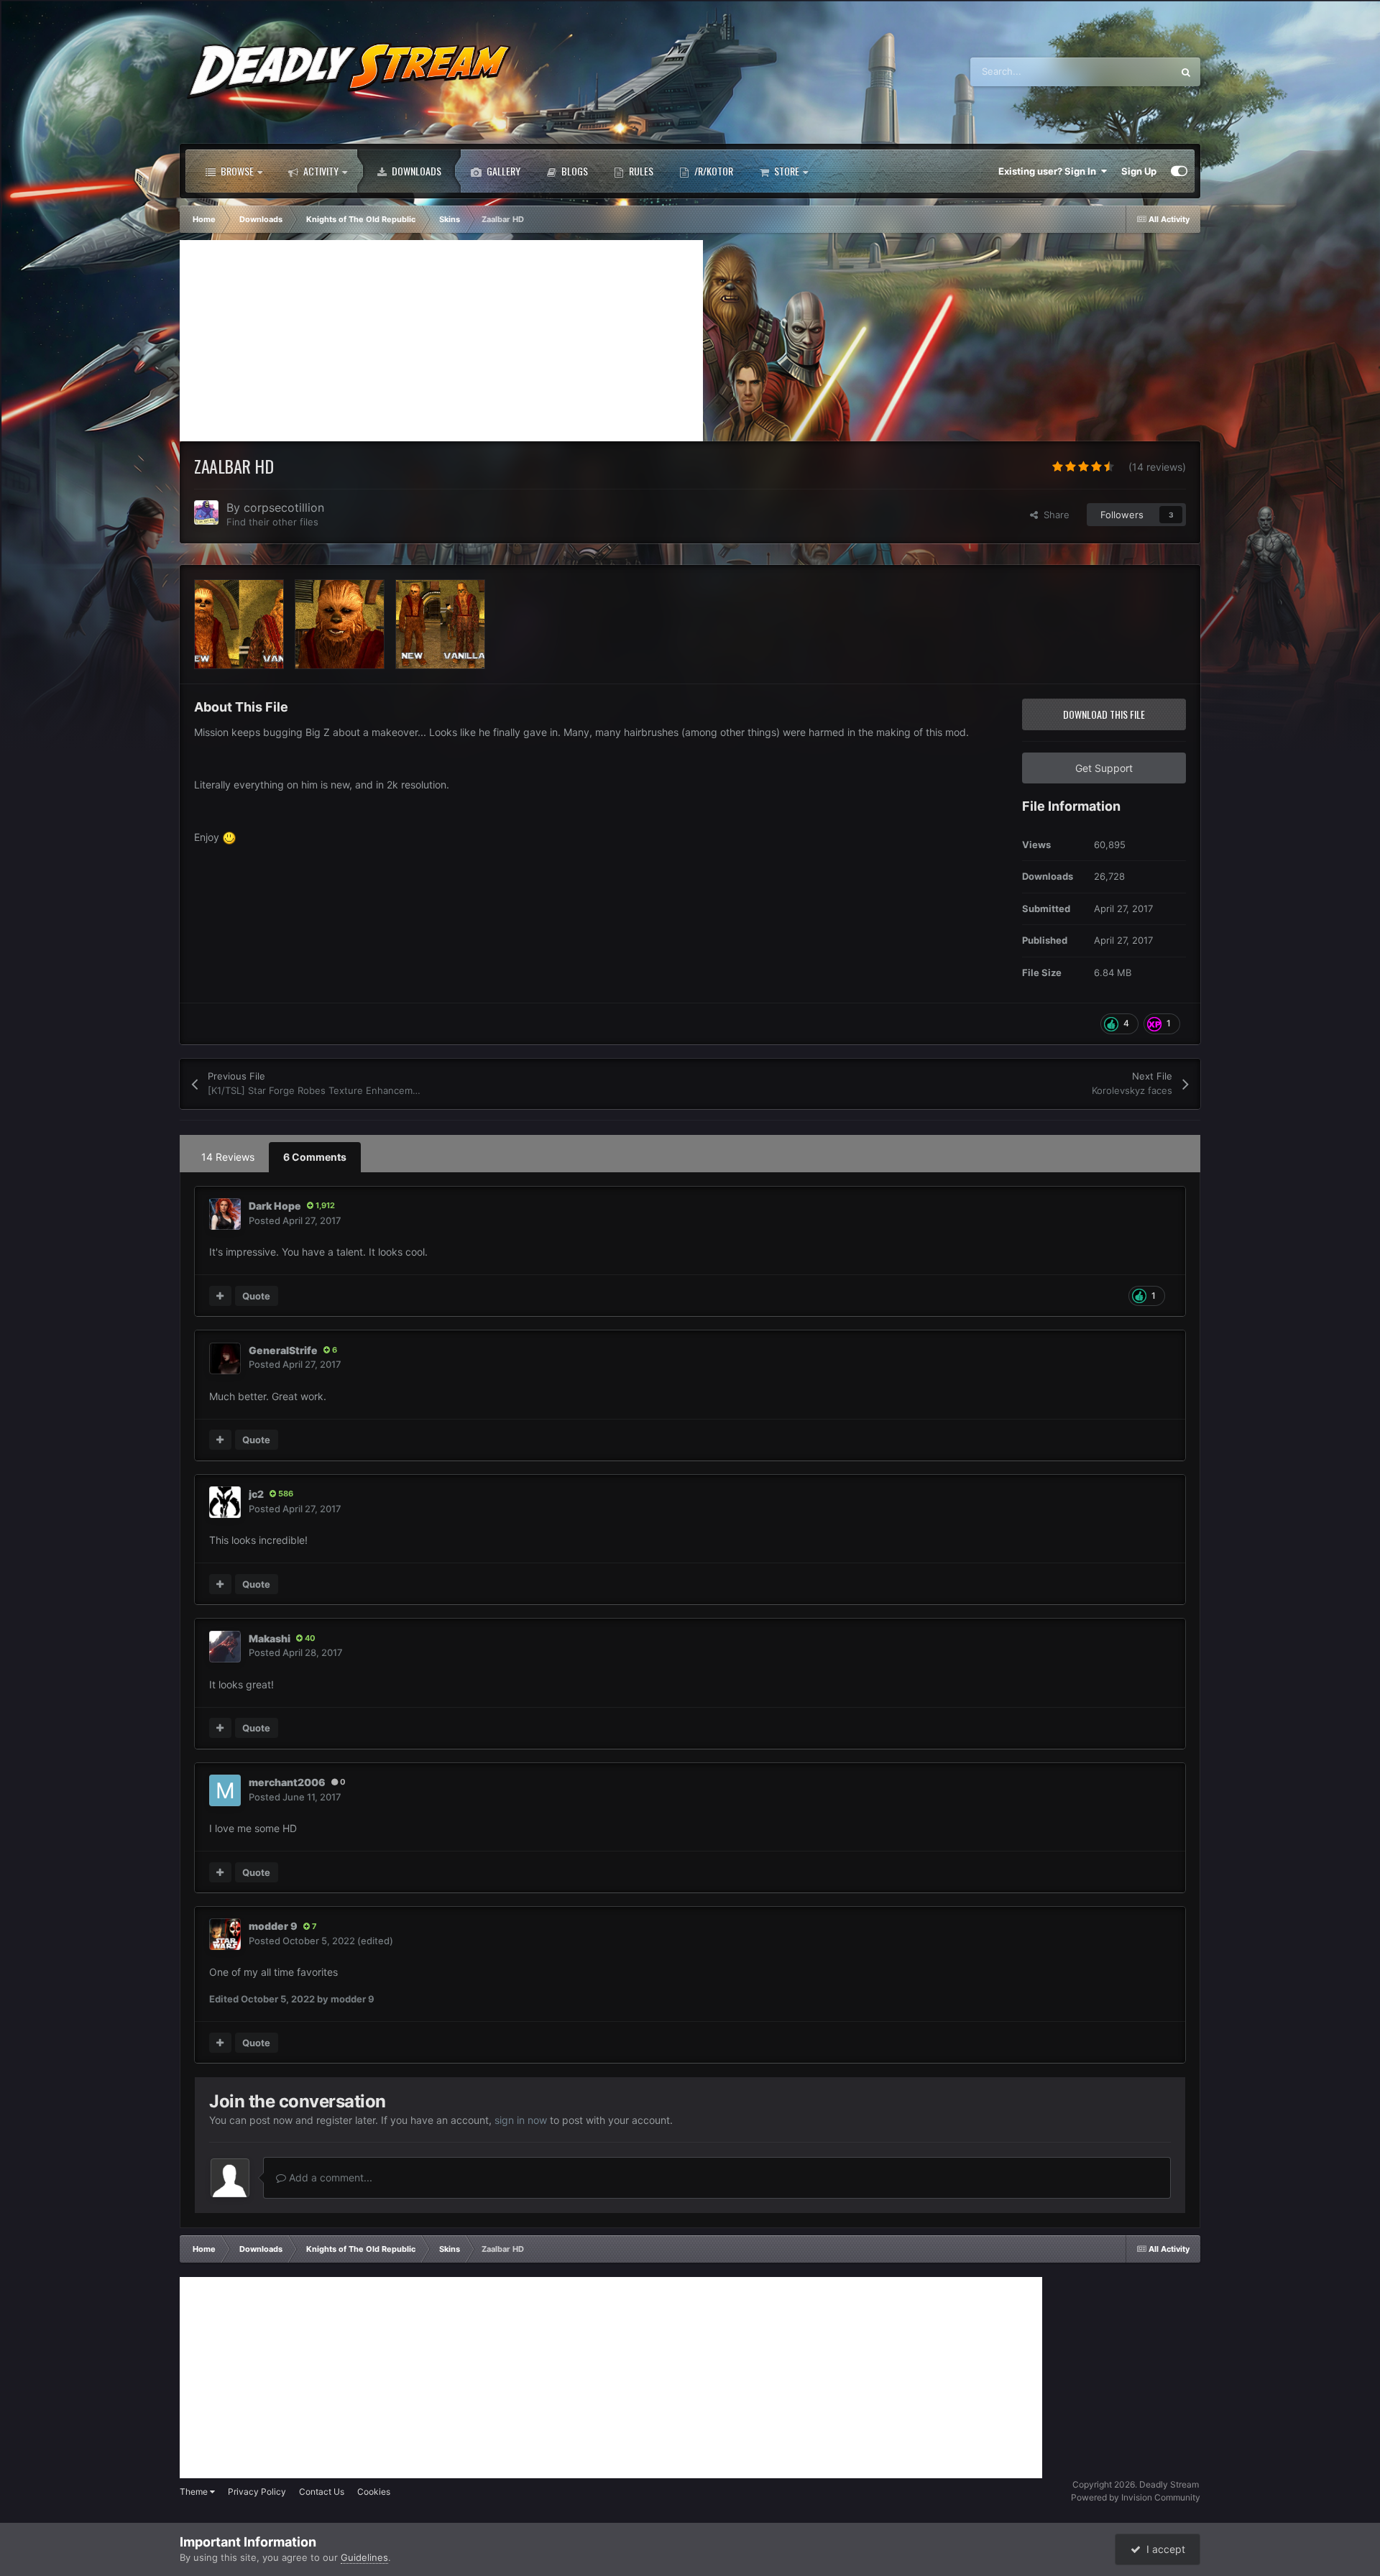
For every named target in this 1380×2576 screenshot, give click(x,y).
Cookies (374, 2492)
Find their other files (272, 522)
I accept (1163, 2549)
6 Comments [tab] (315, 1157)
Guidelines (364, 2557)
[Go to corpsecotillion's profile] (206, 512)
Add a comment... (329, 2177)
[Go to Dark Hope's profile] (225, 1214)
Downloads (415, 171)
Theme (195, 2492)
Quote (256, 1296)
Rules (640, 171)
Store (786, 171)
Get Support (1104, 768)
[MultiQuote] (220, 1296)
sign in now (521, 2120)
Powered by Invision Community (1136, 2497)
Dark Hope (275, 1206)
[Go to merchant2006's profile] (225, 1790)
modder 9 (273, 1926)
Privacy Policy (257, 2492)
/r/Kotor (713, 171)
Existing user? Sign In (1049, 171)
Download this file (1104, 714)
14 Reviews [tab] (228, 1157)
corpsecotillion (284, 507)
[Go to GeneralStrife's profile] (225, 1358)
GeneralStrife (283, 1350)
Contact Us (322, 2492)
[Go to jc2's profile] (225, 1502)
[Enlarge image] (229, 837)
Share (1054, 515)
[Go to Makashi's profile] (225, 1647)
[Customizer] (1179, 171)
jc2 (256, 1494)
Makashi (270, 1638)
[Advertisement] (441, 341)
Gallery (502, 171)
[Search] (1186, 72)
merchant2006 (287, 1782)
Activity (320, 171)
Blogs (574, 171)
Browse (236, 171)
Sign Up (1139, 171)
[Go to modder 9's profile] (225, 1934)
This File (1135, 72)
